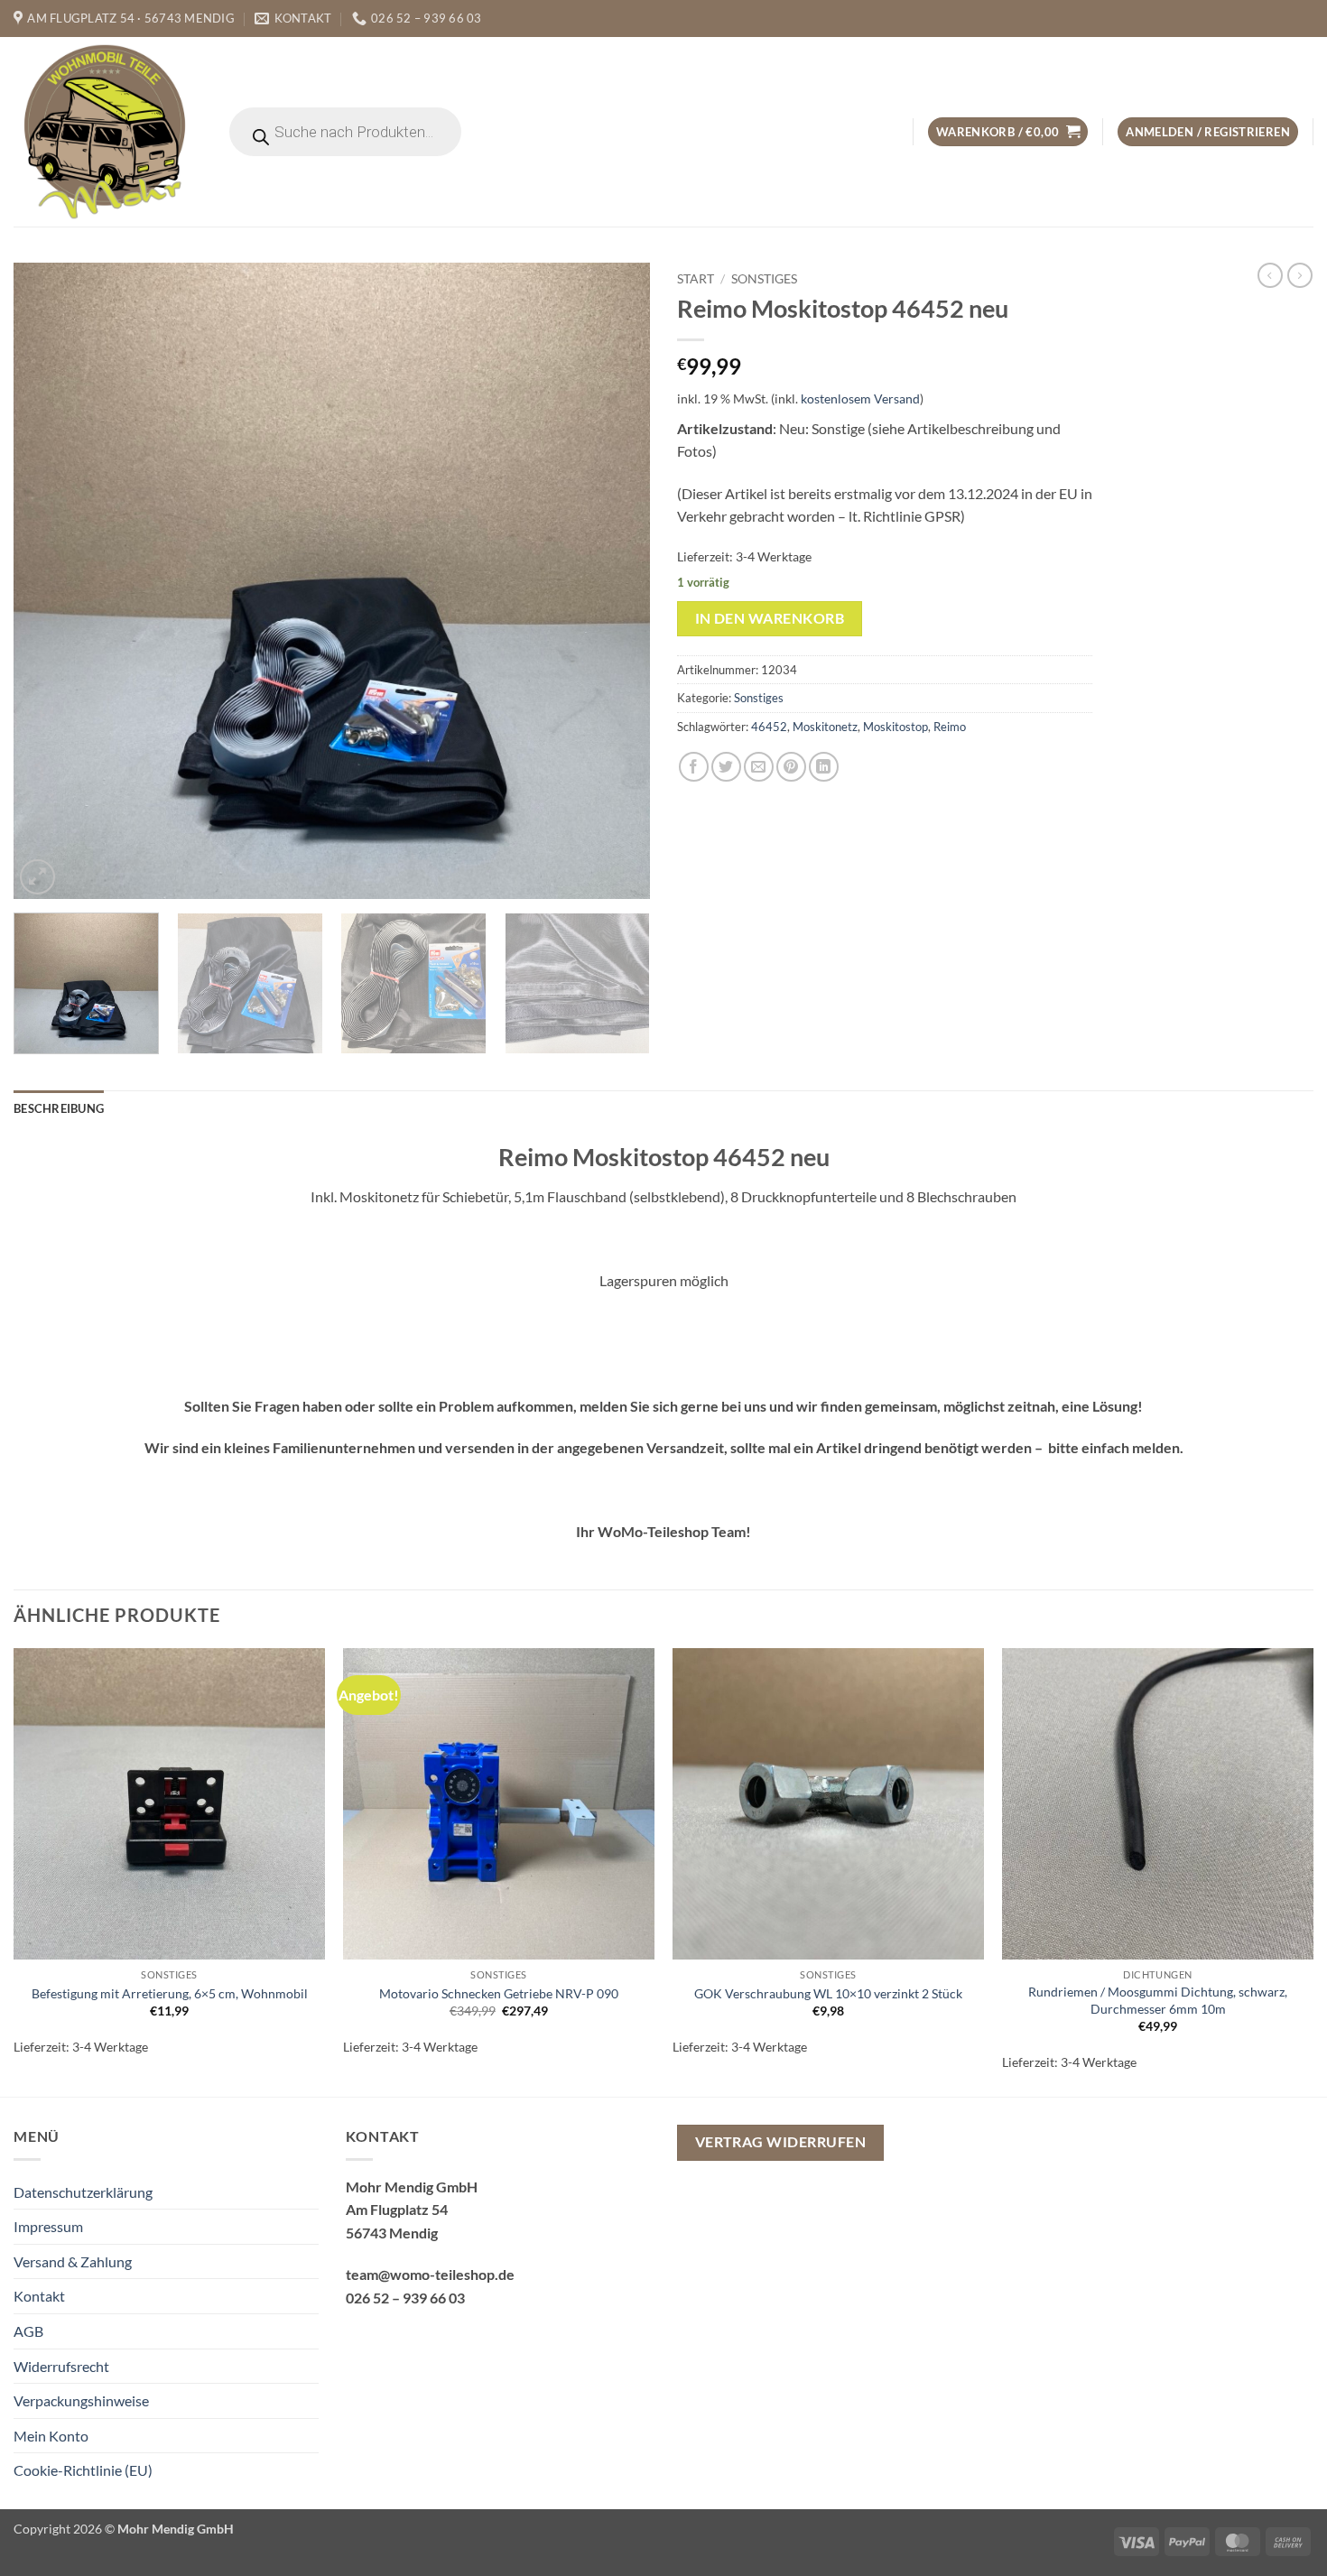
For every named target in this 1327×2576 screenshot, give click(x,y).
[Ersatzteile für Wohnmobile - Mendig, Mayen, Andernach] (106, 132)
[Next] (615, 581)
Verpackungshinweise (81, 2400)
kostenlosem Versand (860, 398)
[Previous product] (1300, 275)
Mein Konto (51, 2436)
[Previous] (49, 581)
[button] (1008, 132)
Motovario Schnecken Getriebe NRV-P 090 (499, 1993)
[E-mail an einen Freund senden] (759, 767)
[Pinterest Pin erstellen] (791, 767)
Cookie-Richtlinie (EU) (83, 2470)
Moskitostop (895, 727)
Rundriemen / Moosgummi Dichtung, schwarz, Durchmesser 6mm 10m (1158, 2000)
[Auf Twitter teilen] (726, 767)
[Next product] (1270, 275)
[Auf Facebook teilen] (694, 767)
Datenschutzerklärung (83, 2192)
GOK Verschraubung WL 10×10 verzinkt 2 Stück (828, 1993)
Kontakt (39, 2296)
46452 (769, 727)
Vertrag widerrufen (780, 2142)
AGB (28, 2331)
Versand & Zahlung (73, 2261)
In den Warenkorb (770, 618)
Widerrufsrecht (61, 2366)
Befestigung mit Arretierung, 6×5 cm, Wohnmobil (170, 1993)
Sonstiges (764, 279)
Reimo (950, 727)
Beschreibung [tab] (59, 1108)
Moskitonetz (825, 727)
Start (696, 279)
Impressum (48, 2226)
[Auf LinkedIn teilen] (824, 767)
